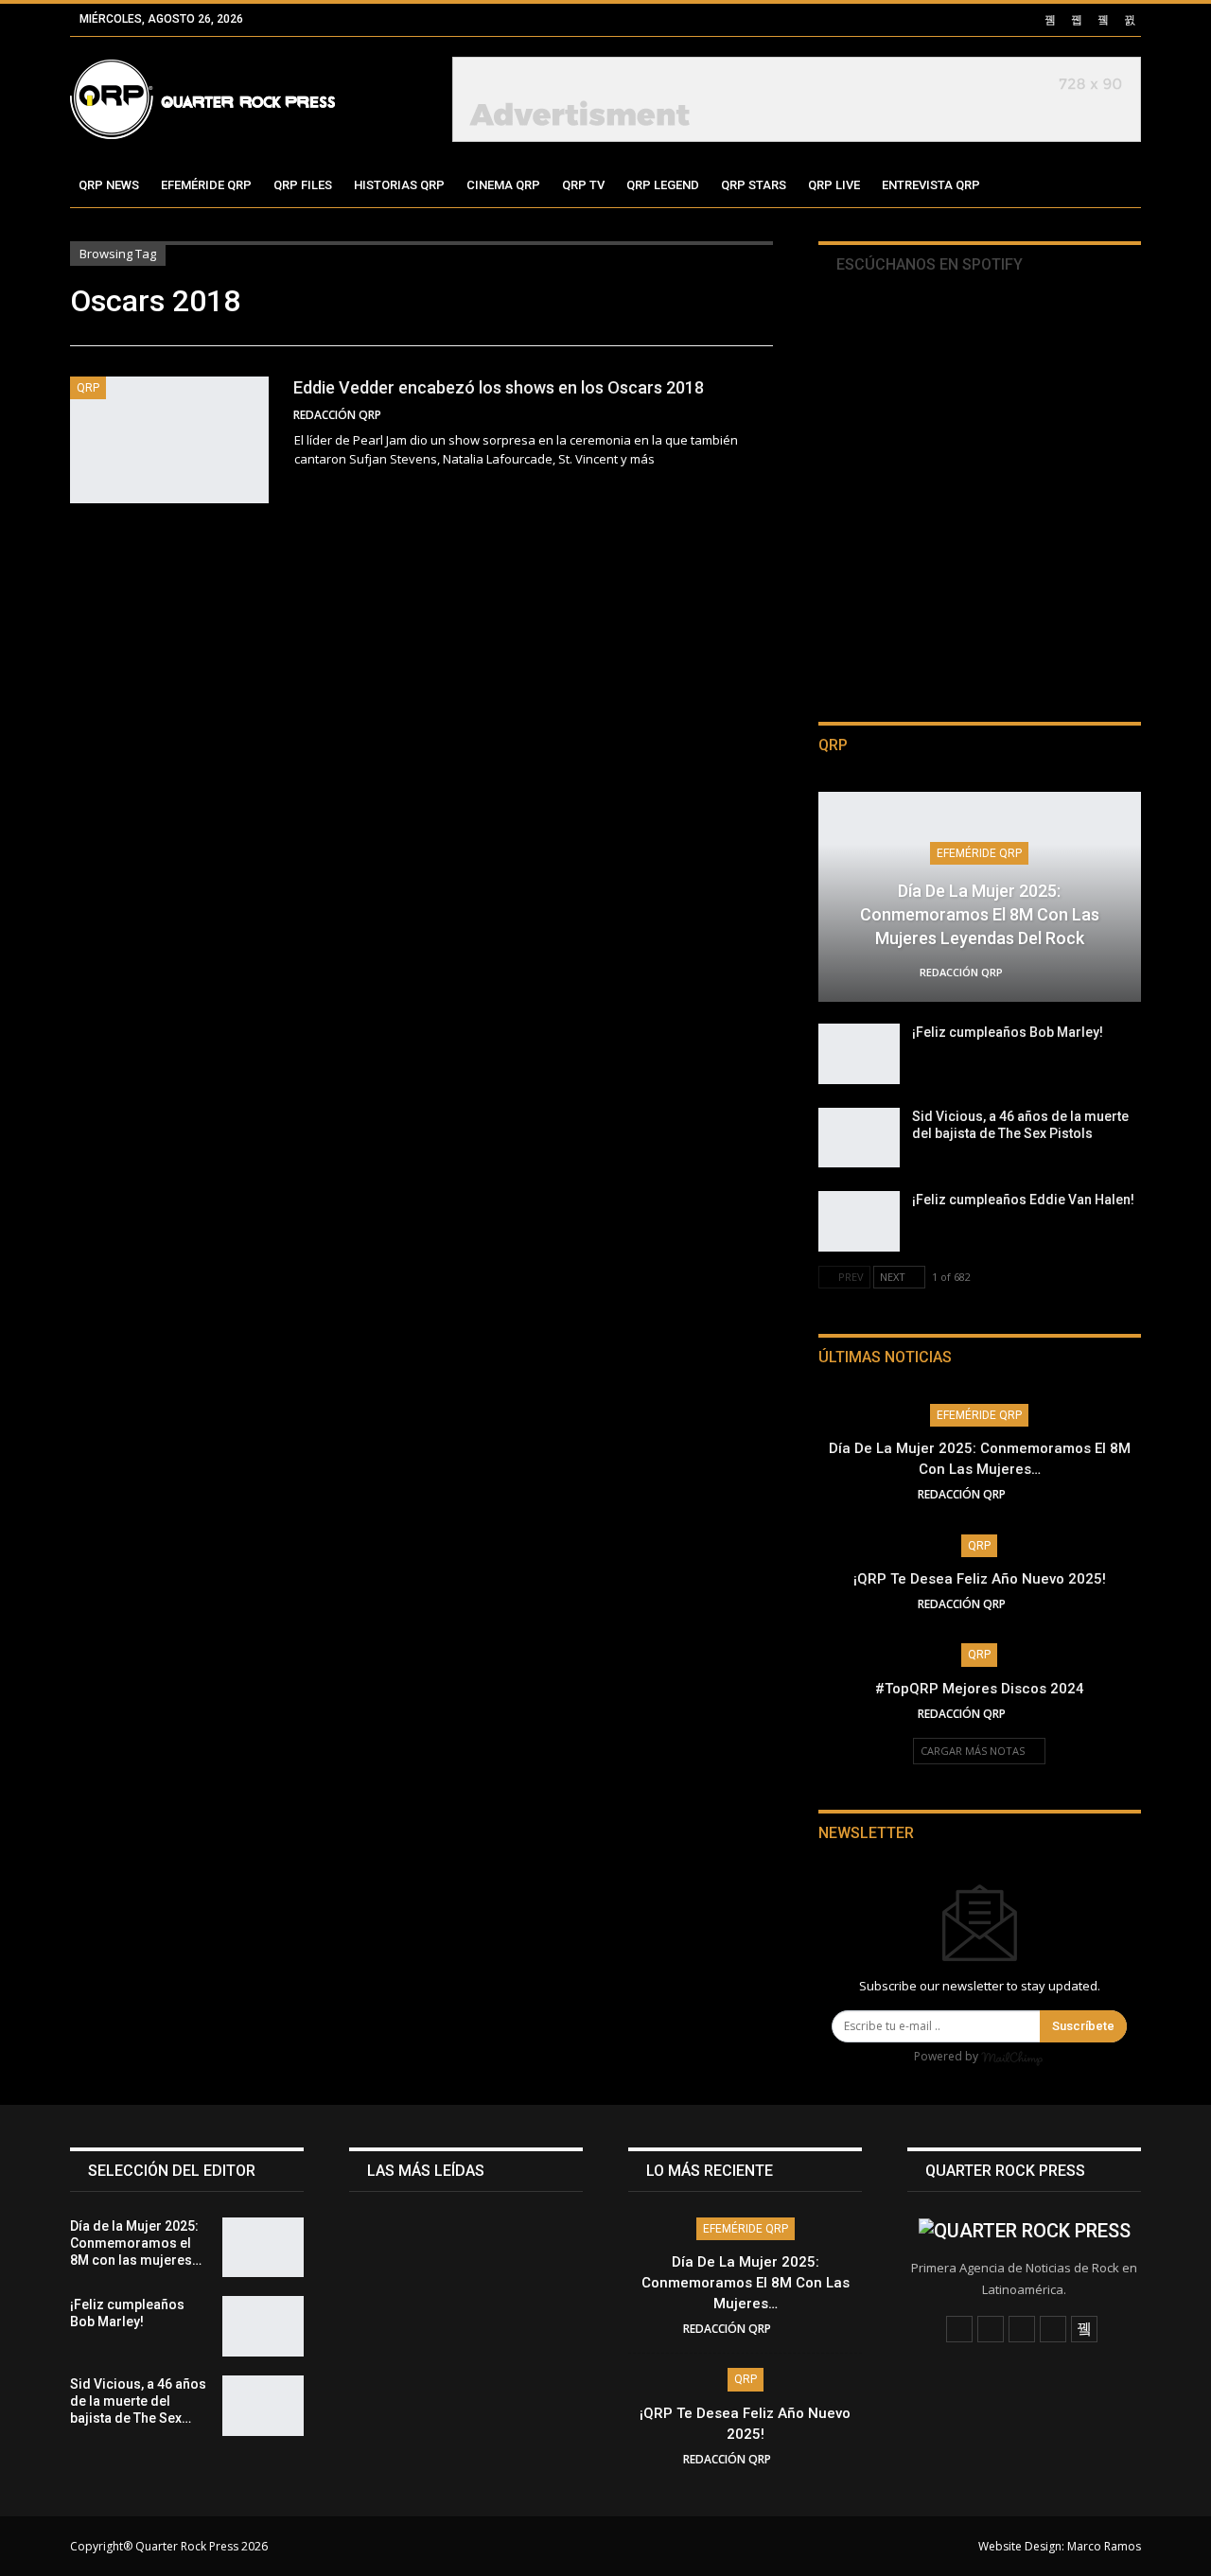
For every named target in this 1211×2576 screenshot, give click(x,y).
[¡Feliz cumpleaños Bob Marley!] (859, 1054)
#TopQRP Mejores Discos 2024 (980, 1689)
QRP (88, 388)
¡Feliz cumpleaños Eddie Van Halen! (1023, 1200)
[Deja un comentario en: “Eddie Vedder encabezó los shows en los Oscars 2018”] (767, 415)
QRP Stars (754, 185)
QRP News (109, 185)
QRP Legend (663, 185)
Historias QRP (399, 185)
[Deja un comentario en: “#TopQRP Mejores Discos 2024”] (1036, 1714)
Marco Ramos (1104, 2546)
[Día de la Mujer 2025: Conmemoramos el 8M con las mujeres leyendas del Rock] (263, 2248)
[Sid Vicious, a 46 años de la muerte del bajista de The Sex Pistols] (859, 1138)
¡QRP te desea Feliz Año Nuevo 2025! (980, 1579)
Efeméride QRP (206, 185)
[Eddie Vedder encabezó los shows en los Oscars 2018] (169, 440)
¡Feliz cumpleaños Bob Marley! (1008, 1032)
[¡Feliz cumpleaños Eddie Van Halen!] (859, 1221)
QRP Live (834, 185)
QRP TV (583, 185)
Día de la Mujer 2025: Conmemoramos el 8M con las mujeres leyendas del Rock (980, 914)
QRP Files (303, 185)
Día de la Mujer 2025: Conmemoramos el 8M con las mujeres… (746, 2283)
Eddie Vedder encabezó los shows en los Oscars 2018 (499, 387)
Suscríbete (1083, 2026)
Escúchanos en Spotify (928, 264)
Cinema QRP (503, 185)
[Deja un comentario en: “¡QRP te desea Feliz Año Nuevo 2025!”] (1036, 1604)
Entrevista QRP (931, 185)
